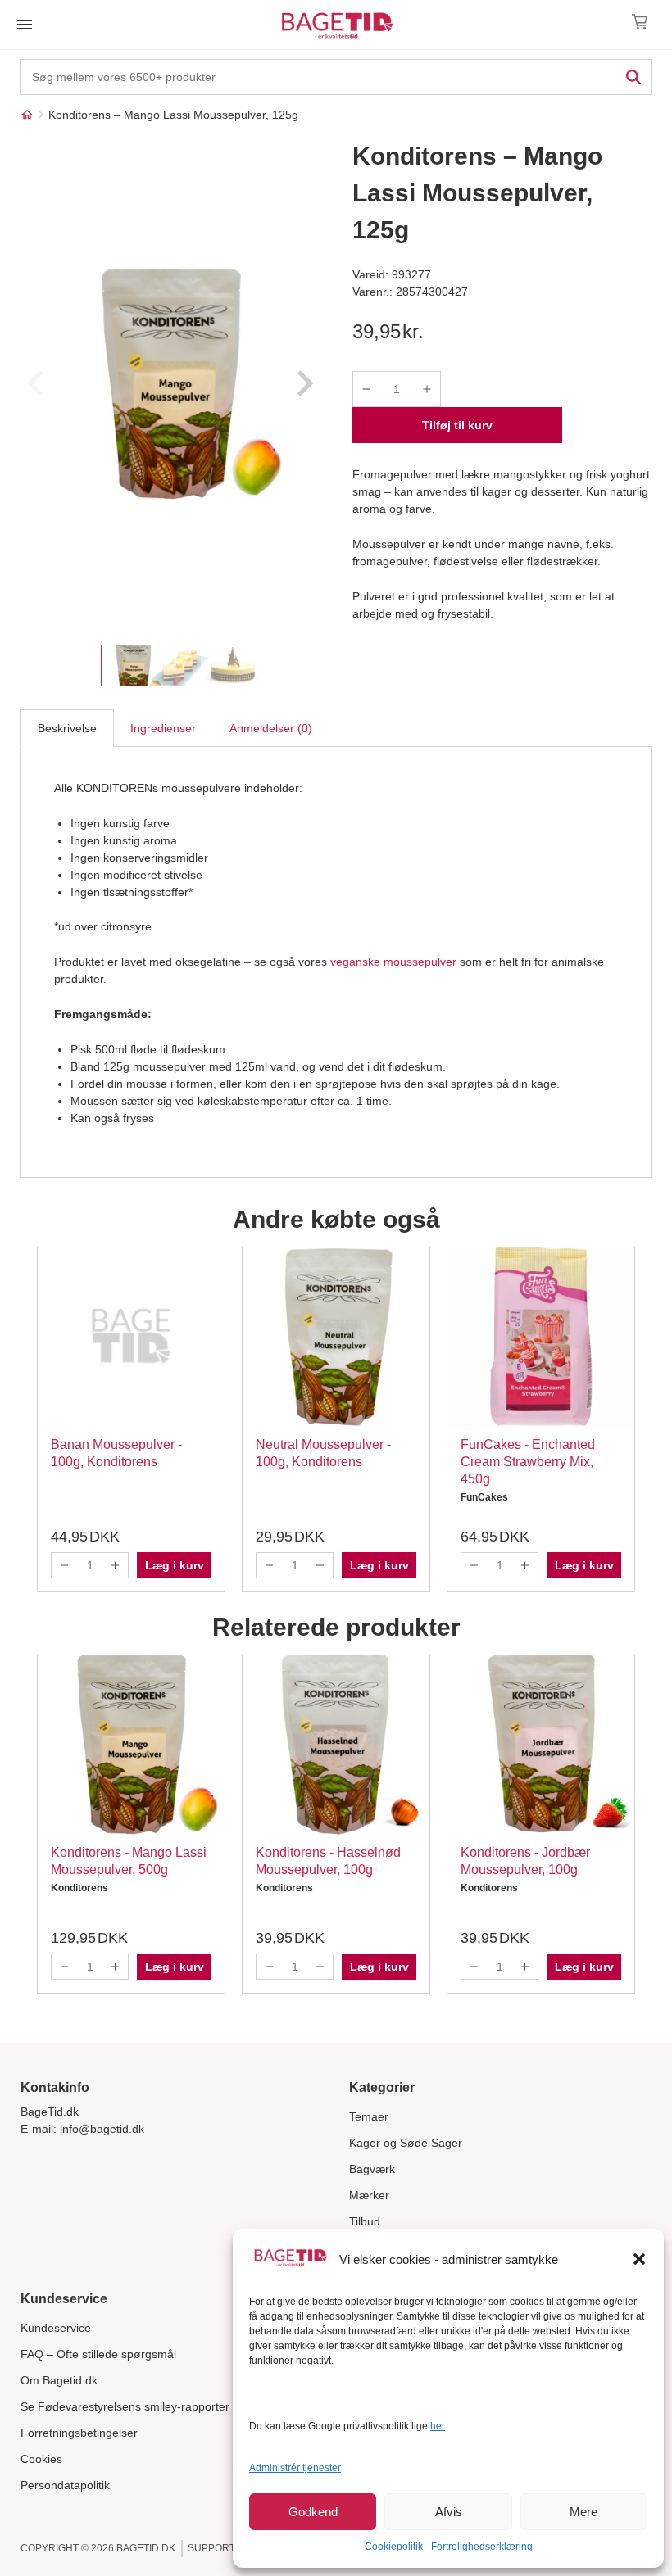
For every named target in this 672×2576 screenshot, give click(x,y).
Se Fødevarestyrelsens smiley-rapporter (125, 2406)
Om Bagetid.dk (59, 2380)
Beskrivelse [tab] (67, 728)
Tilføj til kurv (457, 425)
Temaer (369, 2116)
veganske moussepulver (393, 962)
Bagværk (372, 2169)
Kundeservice (56, 2328)
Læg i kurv (175, 1565)
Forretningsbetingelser (79, 2433)
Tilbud (365, 2221)
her (438, 2426)
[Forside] (27, 115)
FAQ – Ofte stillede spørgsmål (98, 2354)
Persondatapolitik (65, 2485)
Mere (583, 2512)
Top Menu (25, 25)
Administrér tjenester (295, 2468)
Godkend (313, 2512)
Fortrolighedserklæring (482, 2547)
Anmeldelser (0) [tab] (271, 728)
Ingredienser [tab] (163, 728)
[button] (639, 2259)
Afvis (449, 2512)
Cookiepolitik (394, 2547)
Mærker (369, 2195)
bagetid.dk (146, 2548)
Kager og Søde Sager (406, 2143)
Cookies (41, 2459)
